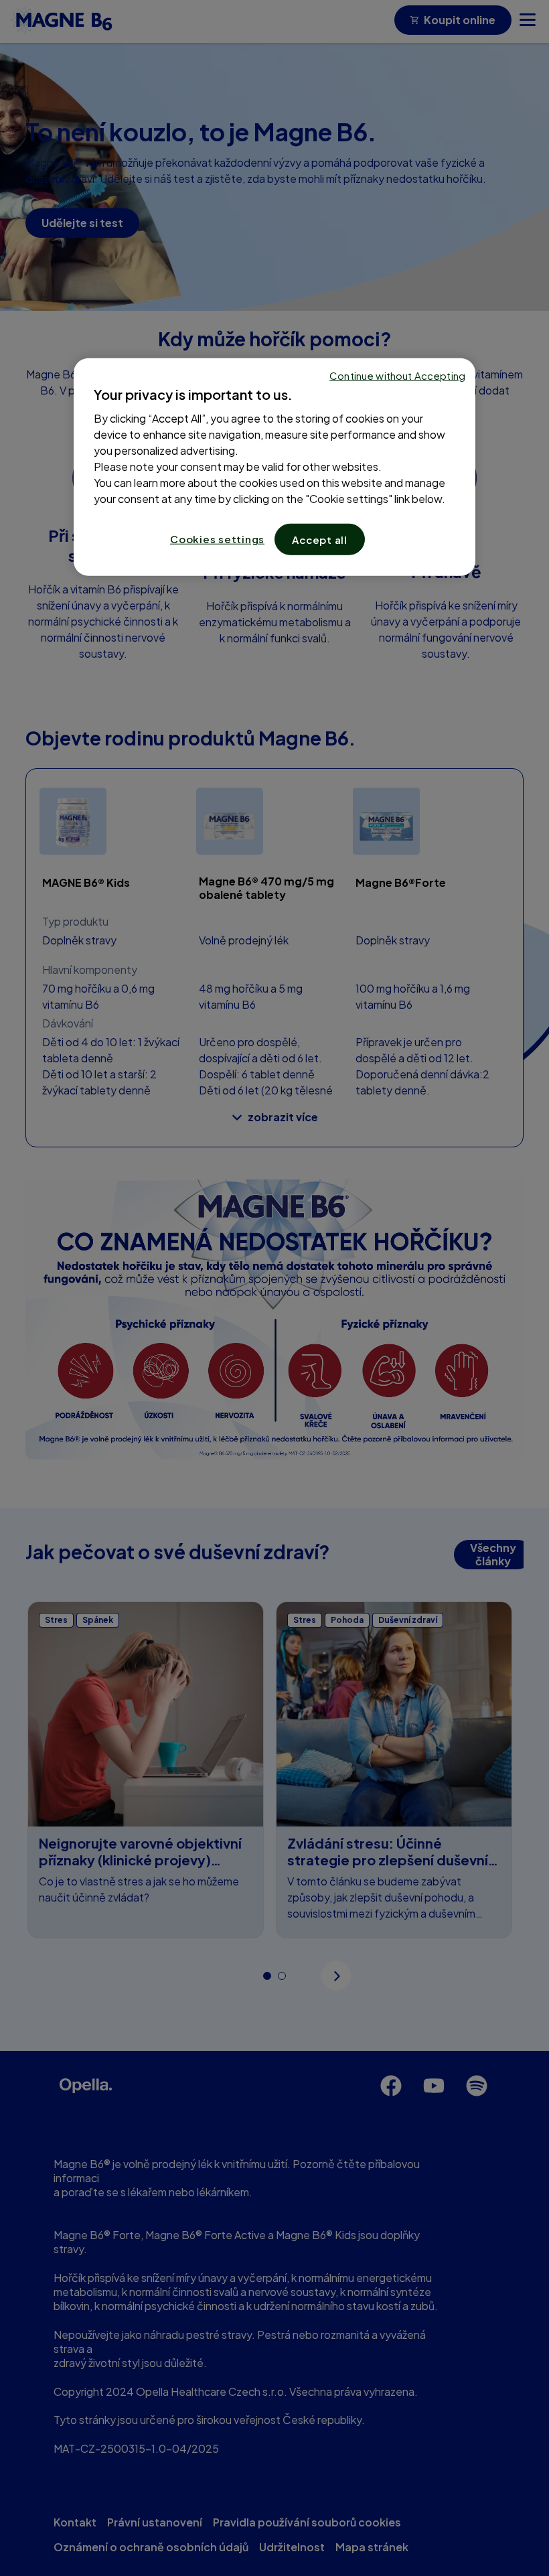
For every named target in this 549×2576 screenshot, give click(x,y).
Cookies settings (217, 539)
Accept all (320, 540)
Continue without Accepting (397, 375)
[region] (274, 467)
